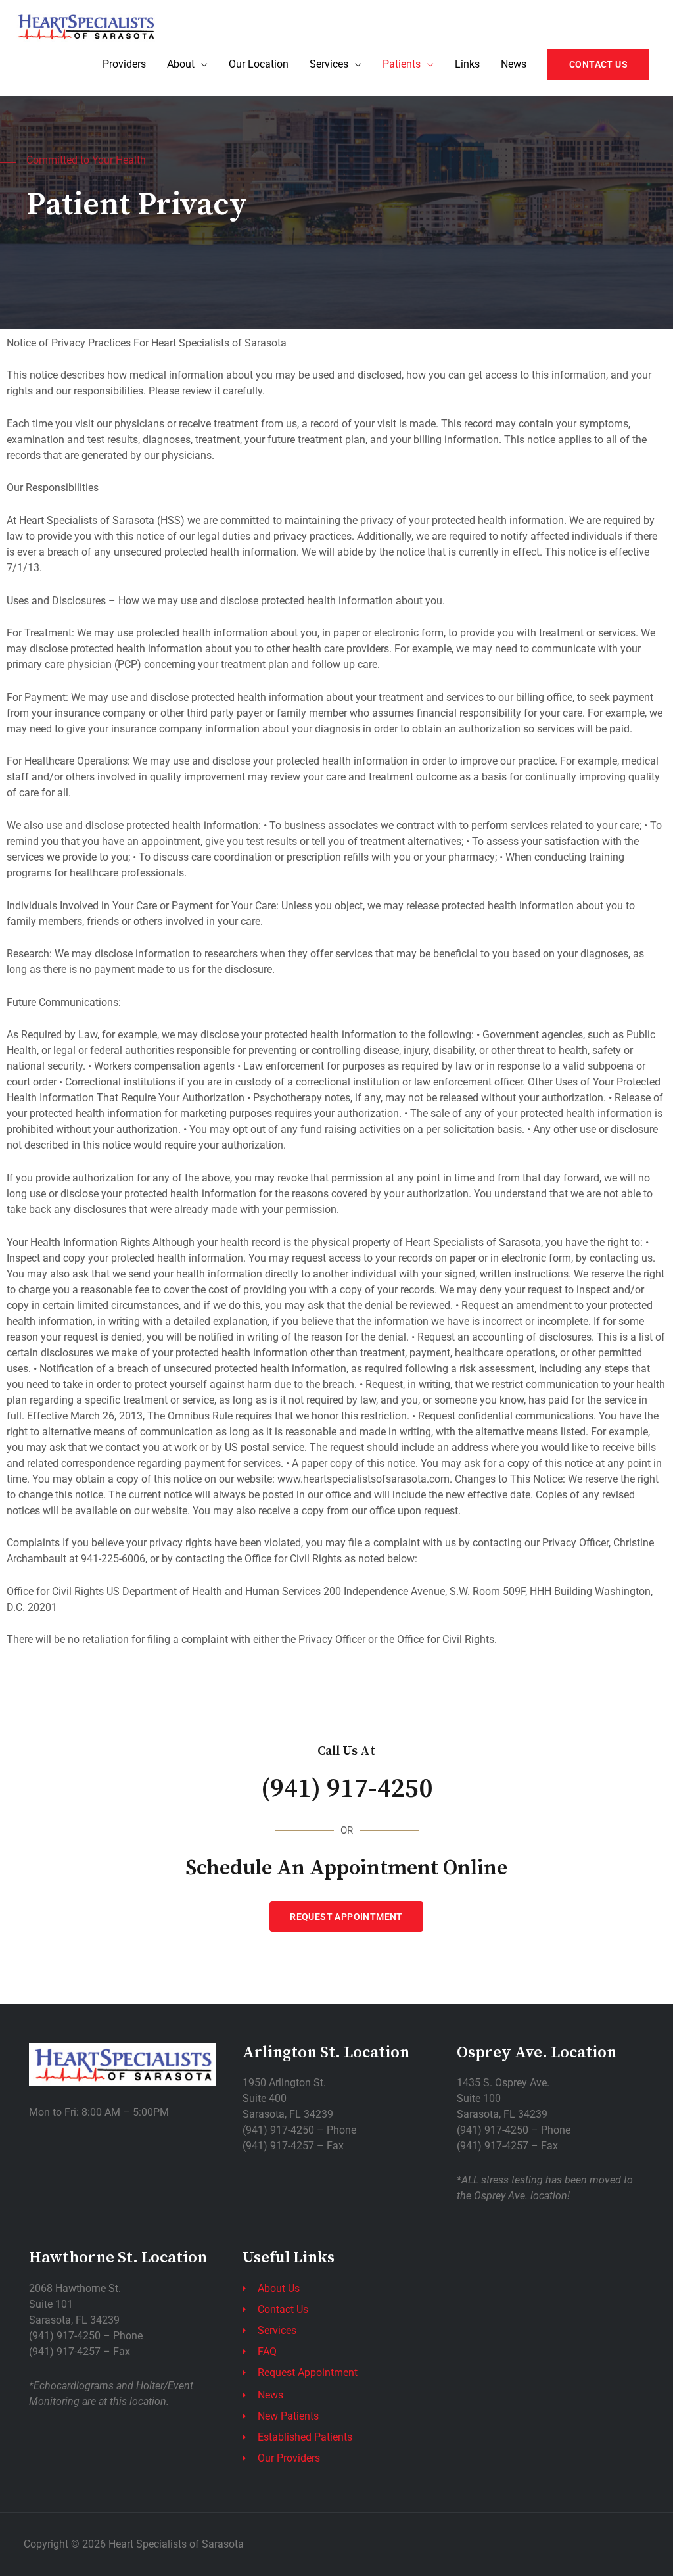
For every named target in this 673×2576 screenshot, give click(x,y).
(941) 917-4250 (347, 1789)
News (514, 64)
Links (467, 64)
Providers (124, 64)
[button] (598, 64)
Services (329, 64)
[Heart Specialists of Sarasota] (85, 26)
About (181, 64)
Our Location (259, 64)
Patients (402, 64)
